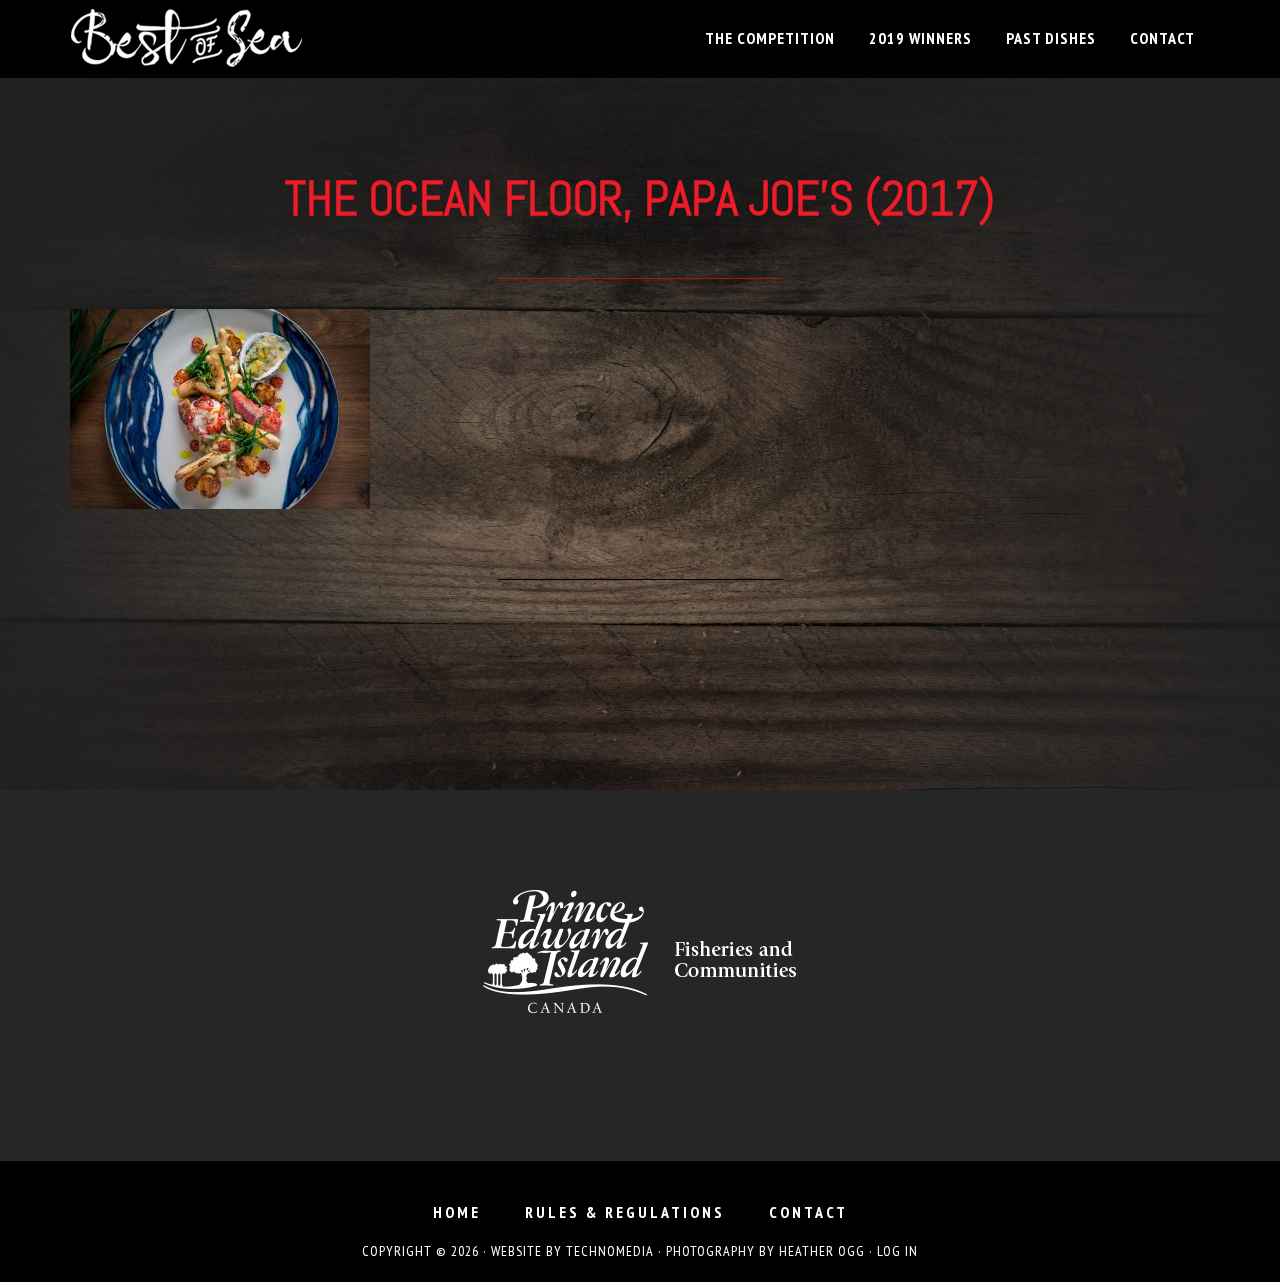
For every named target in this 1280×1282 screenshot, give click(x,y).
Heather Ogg (822, 1251)
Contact (808, 1212)
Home (457, 1212)
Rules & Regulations (625, 1212)
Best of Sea (250, 38)
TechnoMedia (610, 1251)
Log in (897, 1251)
